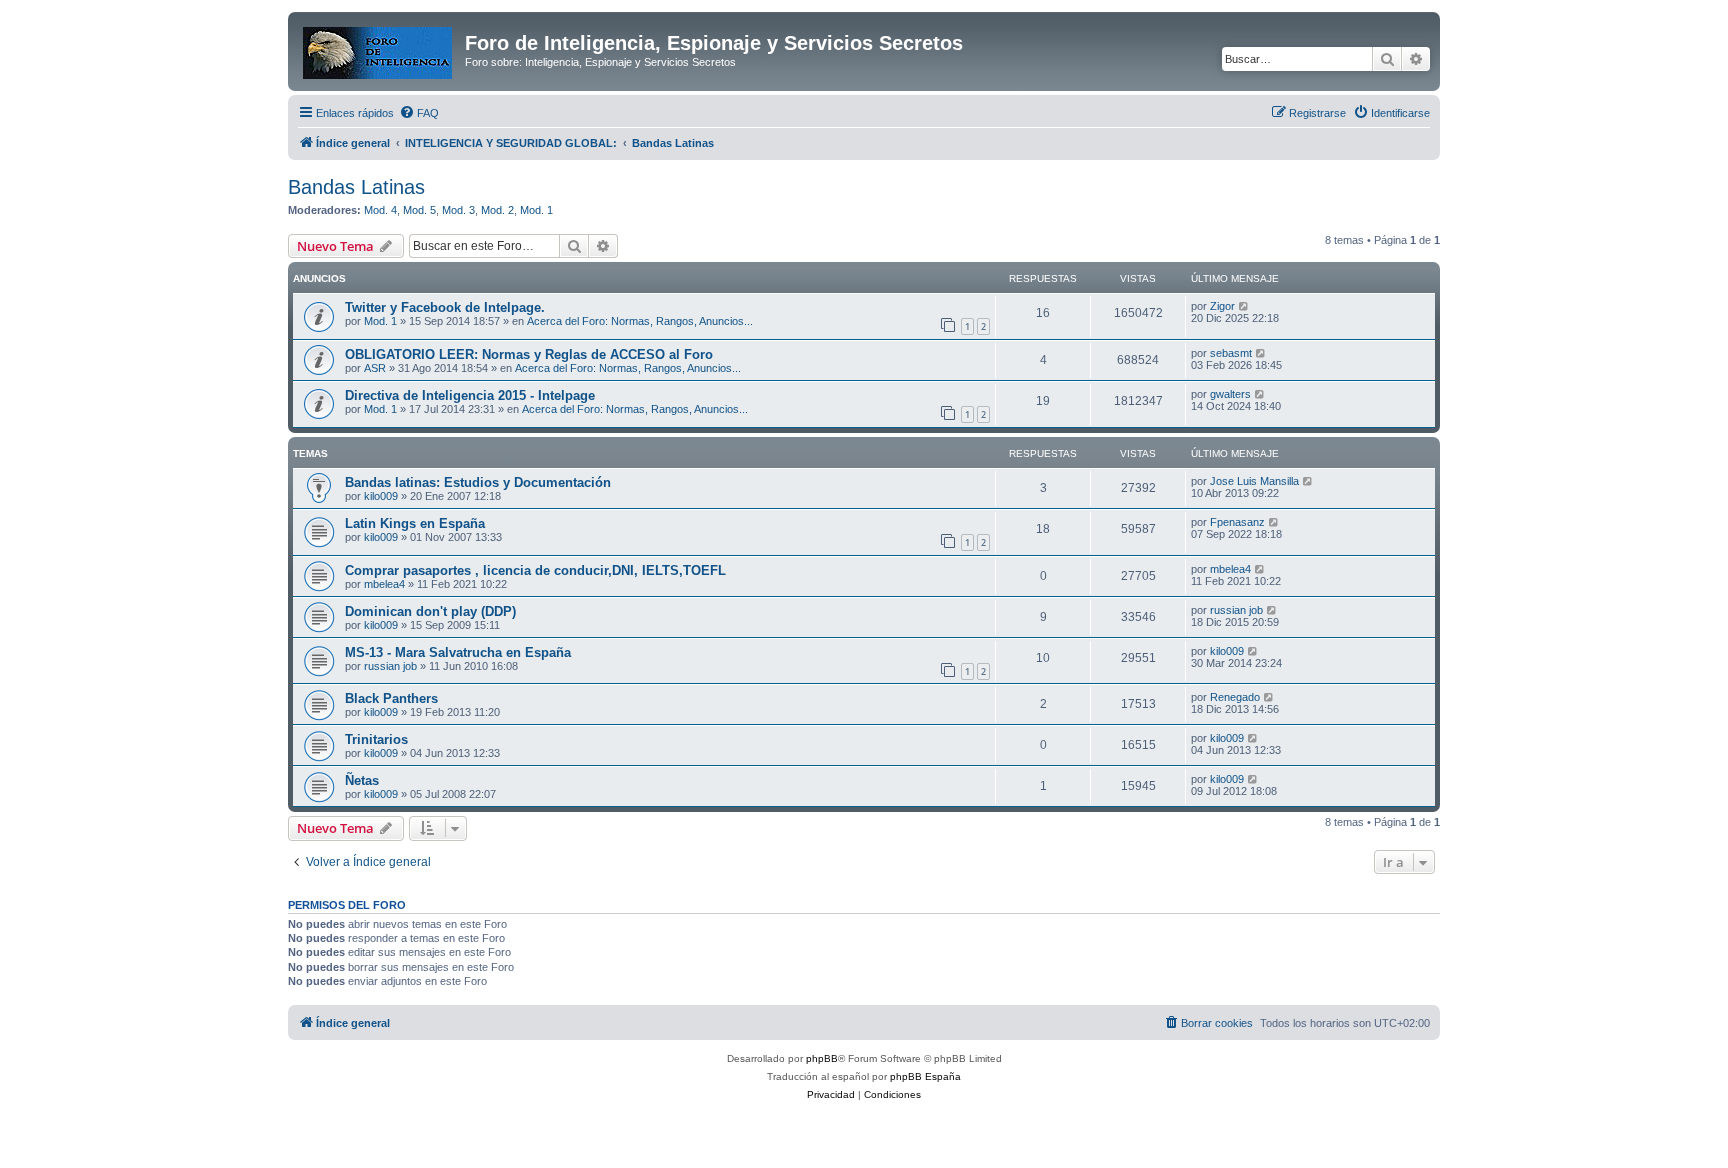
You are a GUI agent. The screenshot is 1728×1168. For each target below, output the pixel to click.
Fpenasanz (1237, 522)
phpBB (822, 1058)
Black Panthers (391, 698)
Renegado (1235, 697)
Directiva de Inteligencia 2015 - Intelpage (470, 395)
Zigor (1222, 306)
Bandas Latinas (356, 187)
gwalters (1230, 394)
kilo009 (381, 496)
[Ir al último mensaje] (1244, 306)
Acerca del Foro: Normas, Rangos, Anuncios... (640, 321)
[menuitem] (419, 113)
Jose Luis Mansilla (1254, 481)
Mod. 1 (536, 210)
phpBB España (925, 1076)
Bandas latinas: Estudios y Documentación (478, 482)
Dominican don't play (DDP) (430, 611)
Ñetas (362, 780)
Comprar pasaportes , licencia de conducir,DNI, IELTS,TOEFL (535, 570)
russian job (1236, 610)
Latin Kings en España (415, 523)
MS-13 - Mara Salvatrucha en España (458, 652)
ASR (375, 368)
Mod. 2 (497, 210)
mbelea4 (384, 584)
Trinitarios (376, 739)
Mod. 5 (419, 210)
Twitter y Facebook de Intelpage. (445, 307)
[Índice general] (379, 49)
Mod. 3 (458, 210)
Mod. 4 (380, 210)
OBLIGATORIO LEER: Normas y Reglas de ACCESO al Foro (529, 354)
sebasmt (1231, 353)
